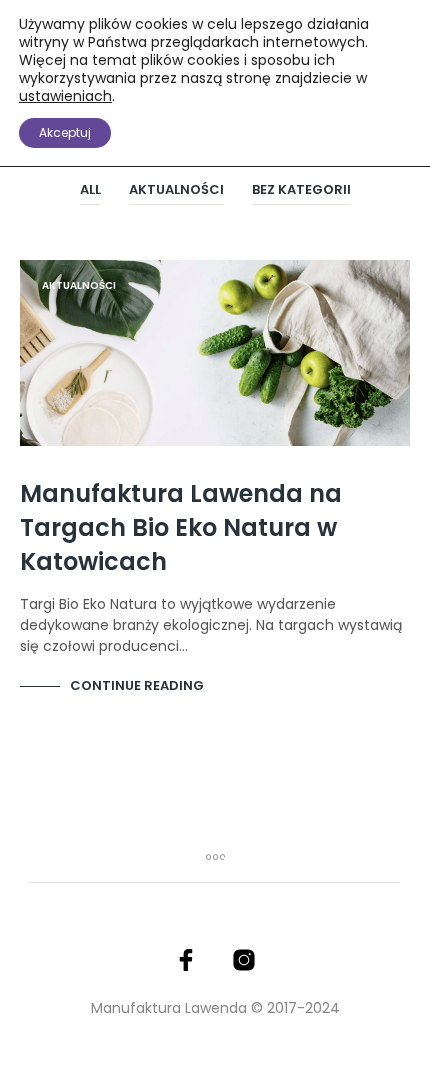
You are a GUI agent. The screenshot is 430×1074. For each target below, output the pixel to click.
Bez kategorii (301, 189)
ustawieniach (65, 96)
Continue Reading (137, 685)
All (90, 189)
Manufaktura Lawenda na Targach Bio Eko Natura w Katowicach (181, 527)
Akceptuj (65, 132)
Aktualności (176, 189)
